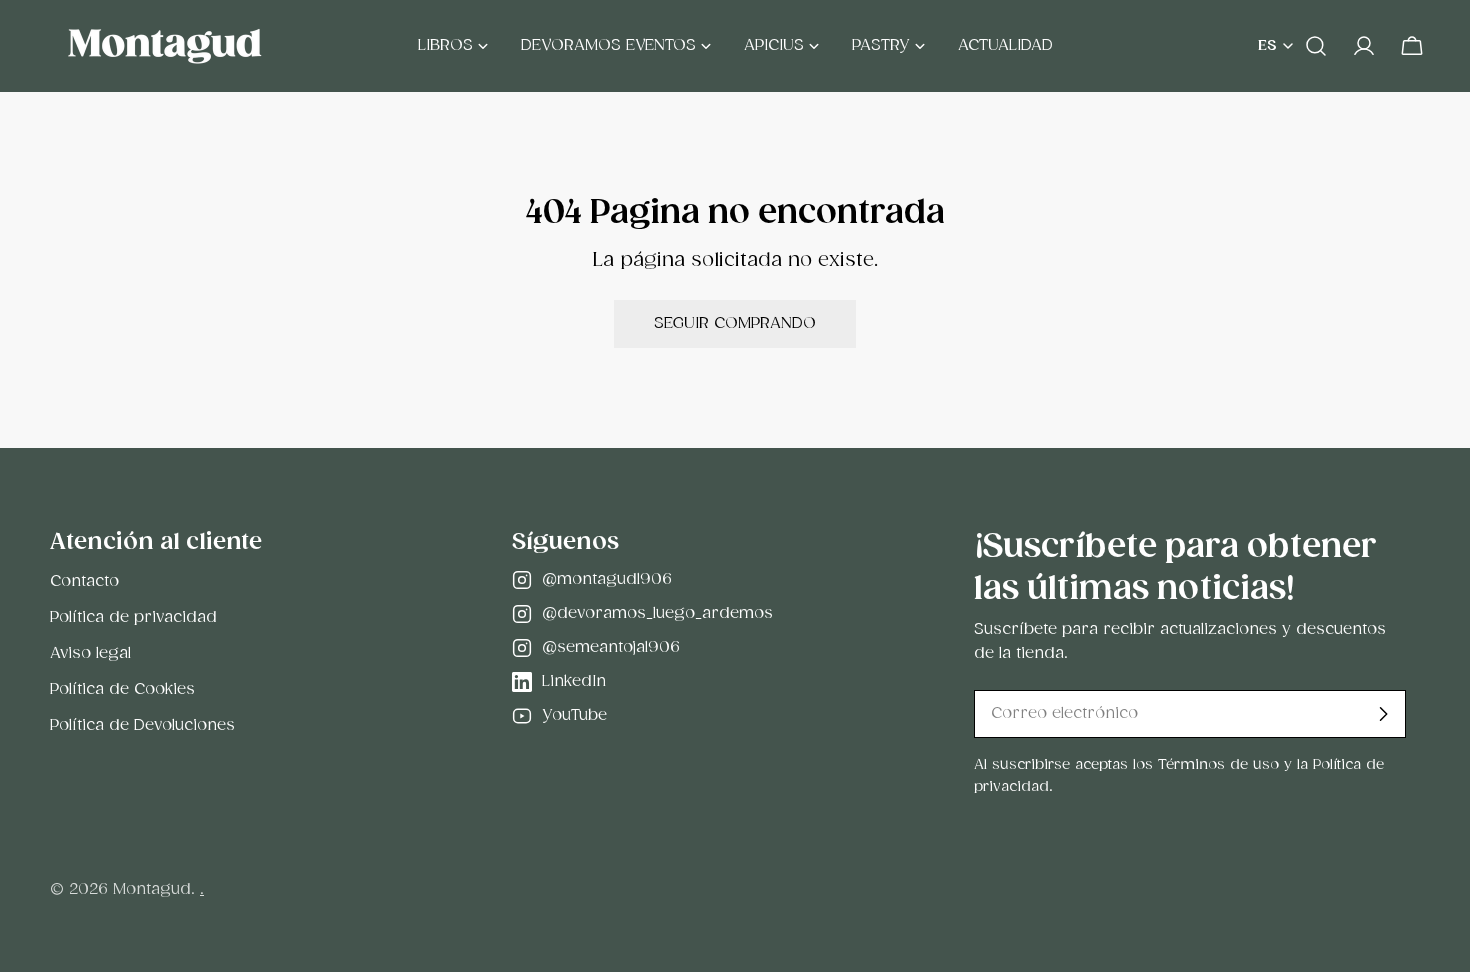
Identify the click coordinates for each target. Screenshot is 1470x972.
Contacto (84, 581)
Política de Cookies (122, 689)
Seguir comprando (735, 323)
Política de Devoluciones (142, 725)
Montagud (152, 889)
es (1267, 46)
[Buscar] (1316, 46)
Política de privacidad (133, 617)
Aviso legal (90, 653)
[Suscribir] (1383, 714)
